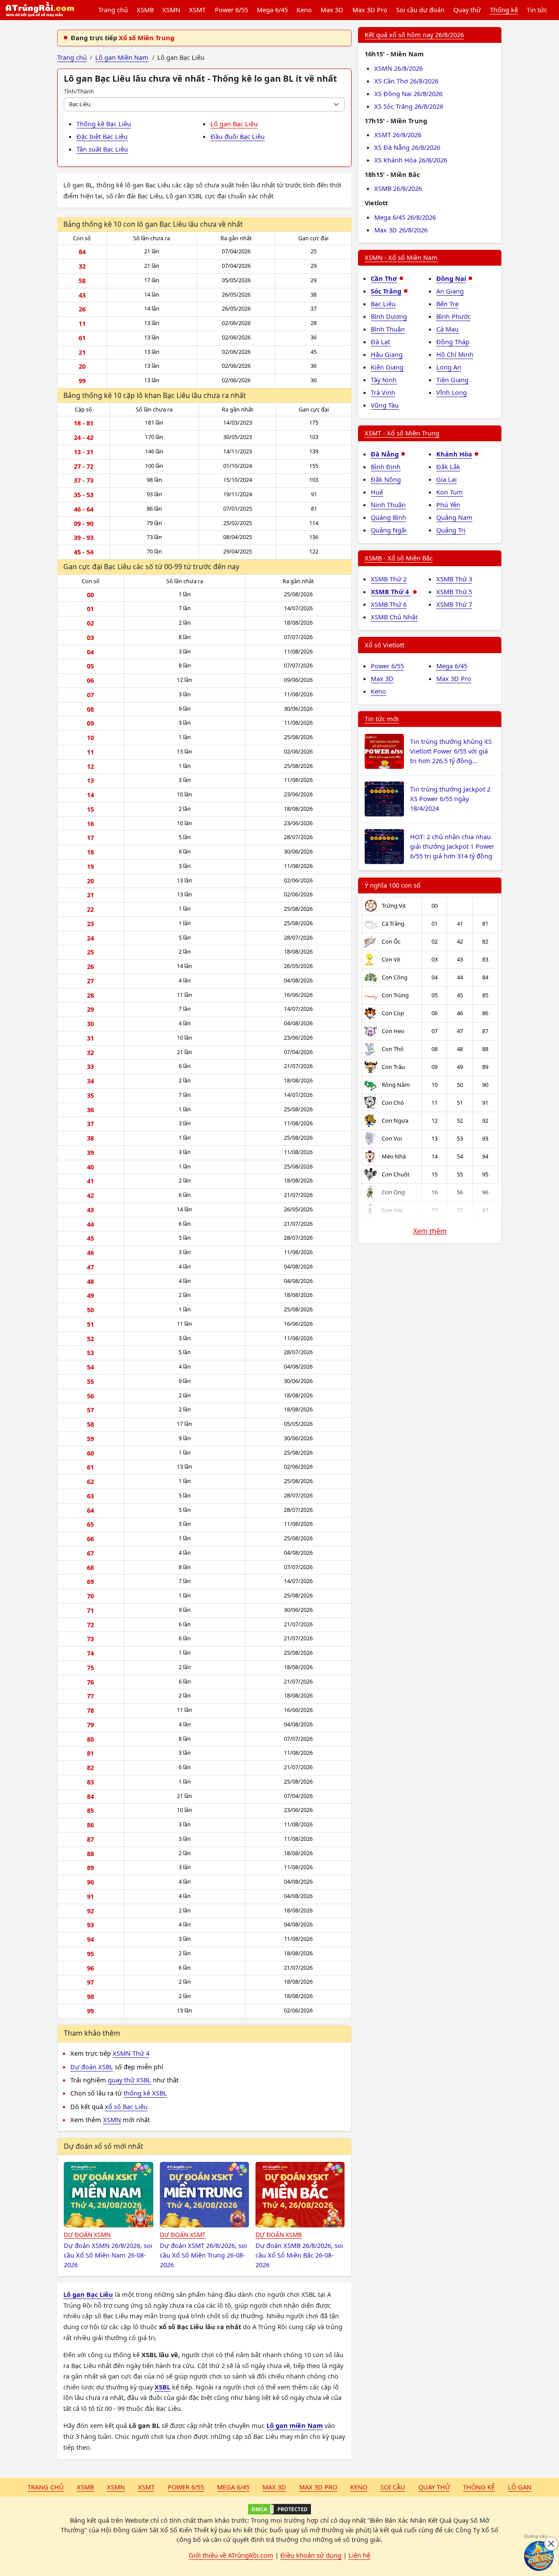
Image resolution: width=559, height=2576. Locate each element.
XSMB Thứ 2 (389, 579)
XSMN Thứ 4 (131, 2053)
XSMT (197, 10)
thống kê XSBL (145, 2093)
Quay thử (467, 10)
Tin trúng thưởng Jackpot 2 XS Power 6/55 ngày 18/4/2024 (450, 799)
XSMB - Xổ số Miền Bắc (399, 558)
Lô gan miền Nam (295, 2425)
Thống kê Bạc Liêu (104, 124)
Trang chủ (113, 10)
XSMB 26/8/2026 (398, 188)
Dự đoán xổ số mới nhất (104, 2146)
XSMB (145, 10)
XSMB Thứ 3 (454, 579)
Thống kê (504, 10)
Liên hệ (359, 2555)
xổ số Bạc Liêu (126, 2106)
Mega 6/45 (272, 10)
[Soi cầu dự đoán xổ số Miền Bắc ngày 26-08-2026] (300, 2195)
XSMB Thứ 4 (391, 591)
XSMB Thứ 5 (454, 591)
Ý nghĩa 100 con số (393, 885)
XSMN (171, 10)
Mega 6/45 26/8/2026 (405, 217)
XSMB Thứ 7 (454, 604)
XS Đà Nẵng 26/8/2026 (407, 147)
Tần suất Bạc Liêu (102, 149)
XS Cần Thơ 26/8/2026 (406, 81)
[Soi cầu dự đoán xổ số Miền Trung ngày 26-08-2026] (205, 2195)
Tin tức (537, 10)
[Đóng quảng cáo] (551, 2544)
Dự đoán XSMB (279, 2235)
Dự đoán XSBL (92, 2067)
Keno (304, 10)
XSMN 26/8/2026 (399, 68)
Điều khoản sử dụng (311, 2555)
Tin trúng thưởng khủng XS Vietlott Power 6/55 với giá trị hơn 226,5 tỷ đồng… (451, 751)
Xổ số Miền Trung (147, 38)
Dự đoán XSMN (87, 2235)
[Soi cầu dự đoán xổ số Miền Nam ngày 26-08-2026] (109, 2195)
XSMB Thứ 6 (389, 604)
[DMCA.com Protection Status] (279, 2509)
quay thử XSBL (129, 2080)
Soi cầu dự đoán (420, 10)
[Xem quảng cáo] (539, 2556)
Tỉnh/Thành (79, 91)
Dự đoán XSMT (183, 2235)
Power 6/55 (231, 10)
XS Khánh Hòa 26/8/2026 (411, 160)
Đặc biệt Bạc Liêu (102, 136)
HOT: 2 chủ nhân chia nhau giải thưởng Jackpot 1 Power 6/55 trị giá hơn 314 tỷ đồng (452, 846)
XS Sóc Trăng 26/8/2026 (409, 106)
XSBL (162, 2387)
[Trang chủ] (40, 10)
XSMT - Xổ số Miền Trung (402, 433)
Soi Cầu (393, 2487)
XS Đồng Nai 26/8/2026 (408, 93)
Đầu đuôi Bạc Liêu (238, 136)
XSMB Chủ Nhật (394, 617)
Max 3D (332, 10)
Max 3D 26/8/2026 (401, 230)
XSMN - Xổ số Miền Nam (401, 257)
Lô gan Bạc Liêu (234, 124)
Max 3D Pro (370, 10)
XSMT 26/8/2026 (398, 135)
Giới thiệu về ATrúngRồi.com (231, 2555)
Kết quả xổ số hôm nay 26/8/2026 (414, 35)
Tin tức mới (382, 719)
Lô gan (520, 2487)
